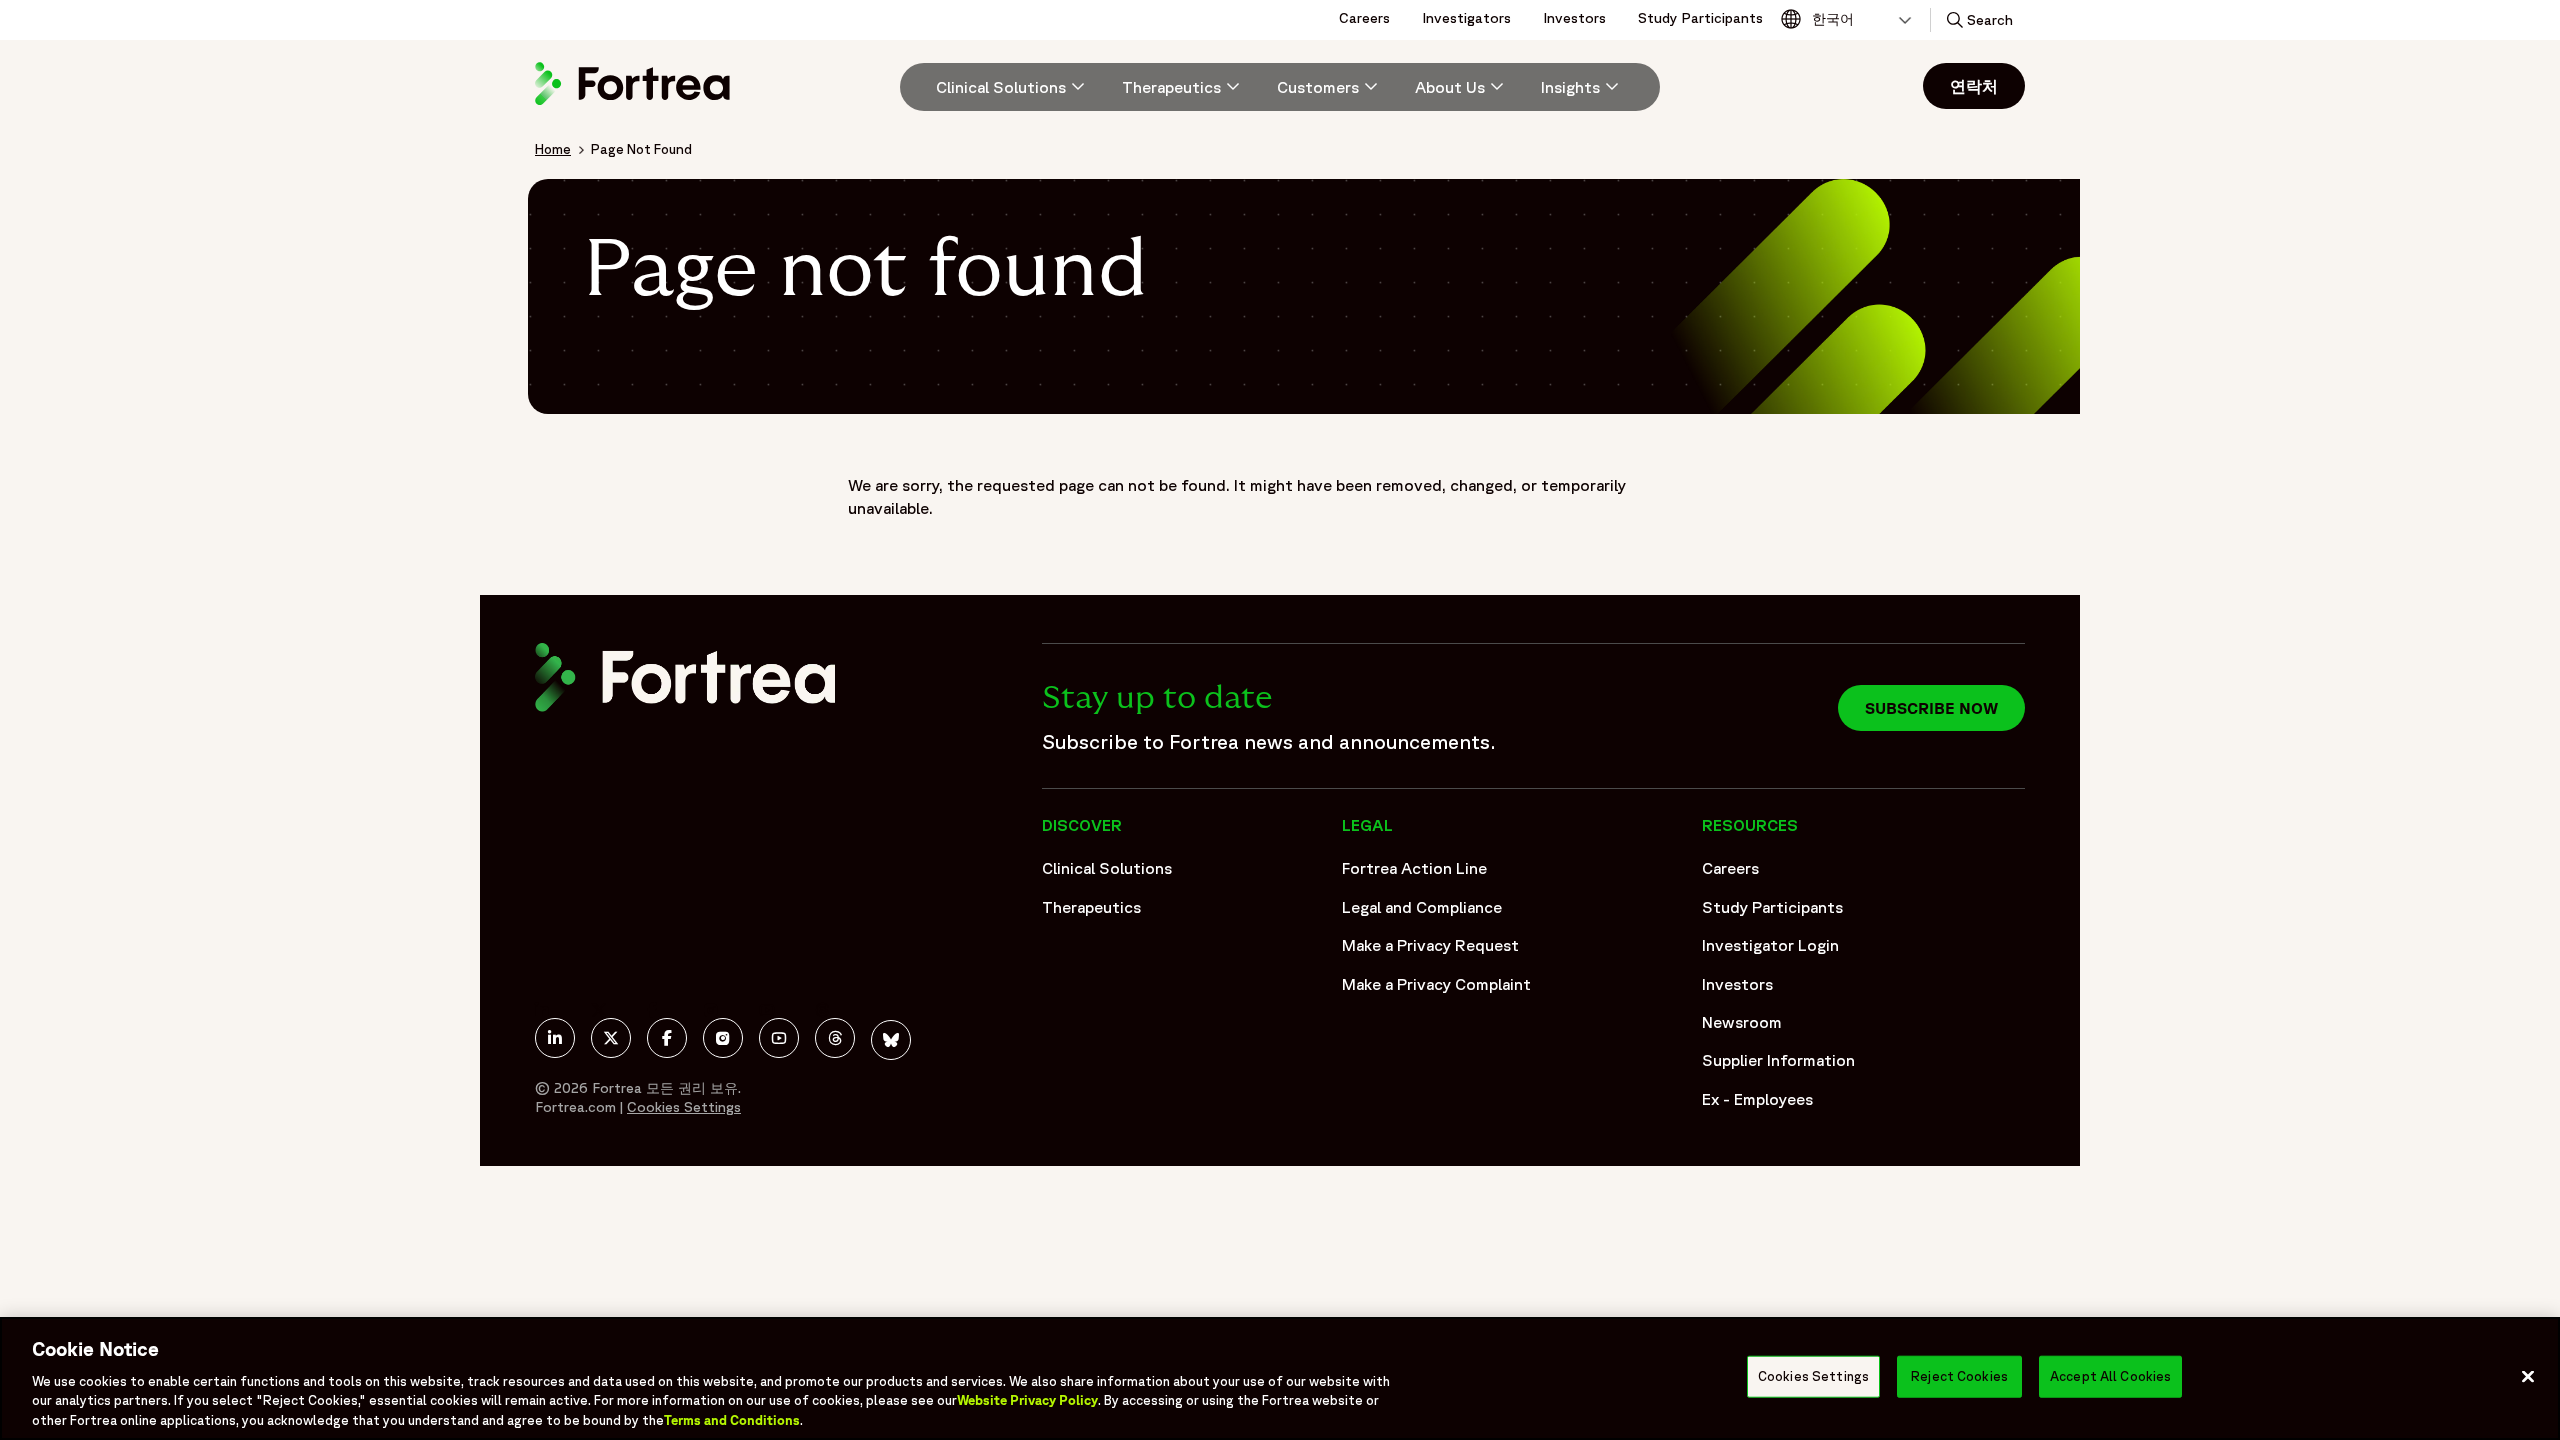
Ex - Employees (1757, 1099)
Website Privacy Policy (1027, 1400)
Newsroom (1742, 1022)
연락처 (1974, 86)
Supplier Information (1778, 1060)
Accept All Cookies (2110, 1376)
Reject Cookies (1959, 1376)
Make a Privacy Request (1430, 945)
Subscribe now (1931, 708)
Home (553, 149)
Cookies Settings (1813, 1376)
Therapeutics (1091, 907)
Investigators (1466, 18)
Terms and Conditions (732, 1419)
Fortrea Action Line (1414, 868)
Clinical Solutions (1107, 868)
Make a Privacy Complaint (1436, 984)
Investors (1574, 18)
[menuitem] (1003, 87)
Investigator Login (1770, 945)
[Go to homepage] (635, 104)
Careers (1364, 18)
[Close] (2528, 1377)
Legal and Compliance (1422, 907)
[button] (1978, 20)
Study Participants (1700, 18)
